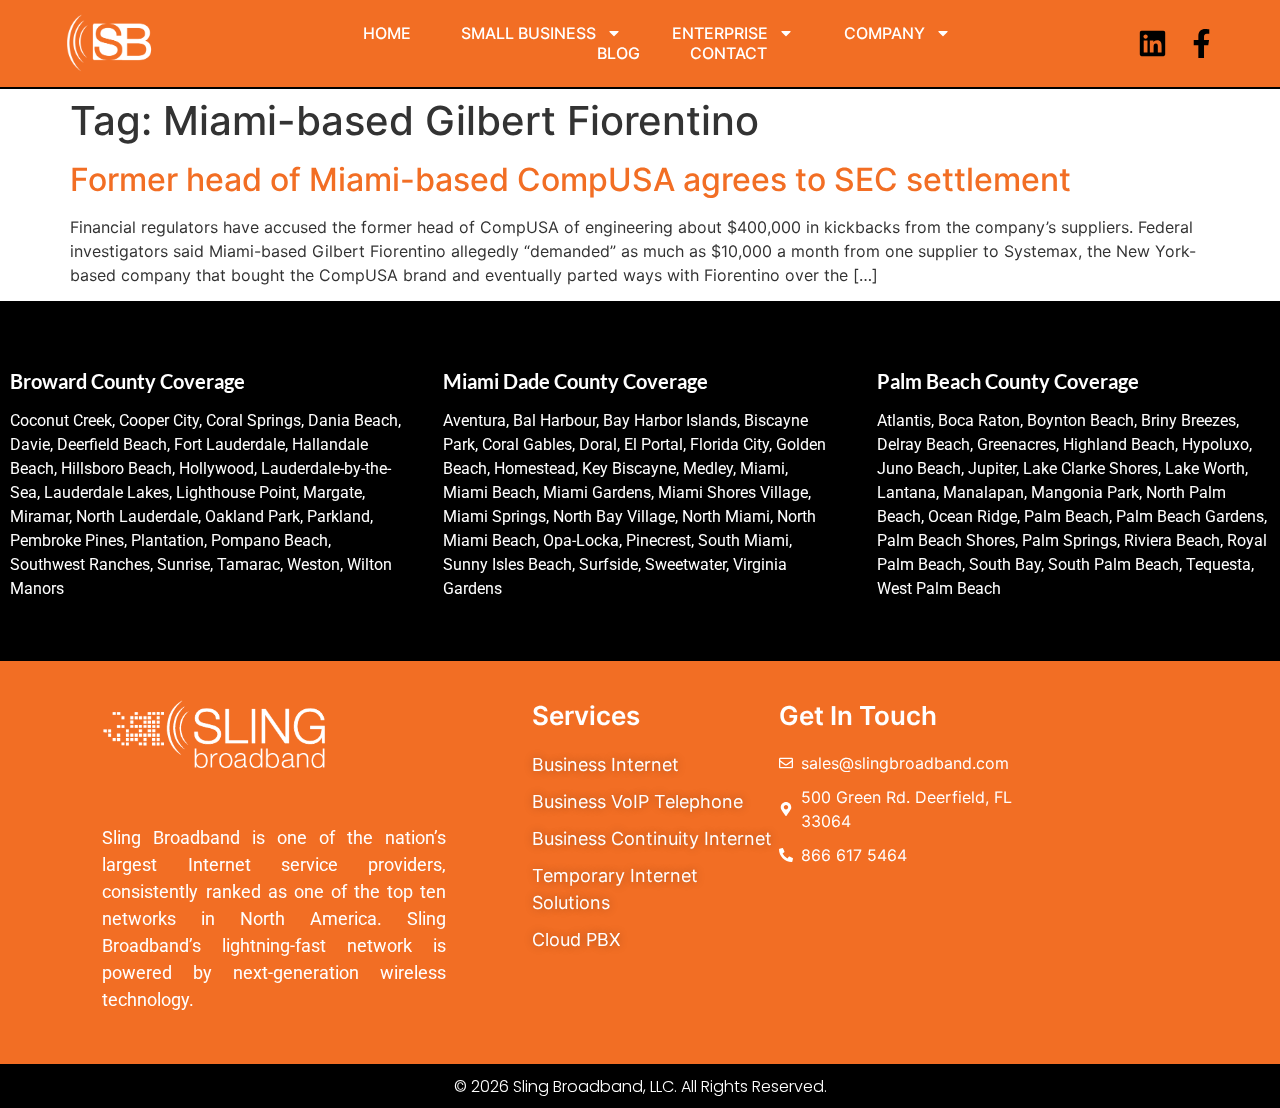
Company (884, 33)
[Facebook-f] (1201, 43)
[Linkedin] (1152, 43)
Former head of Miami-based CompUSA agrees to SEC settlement (570, 179)
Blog (618, 53)
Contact (728, 53)
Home (387, 33)
